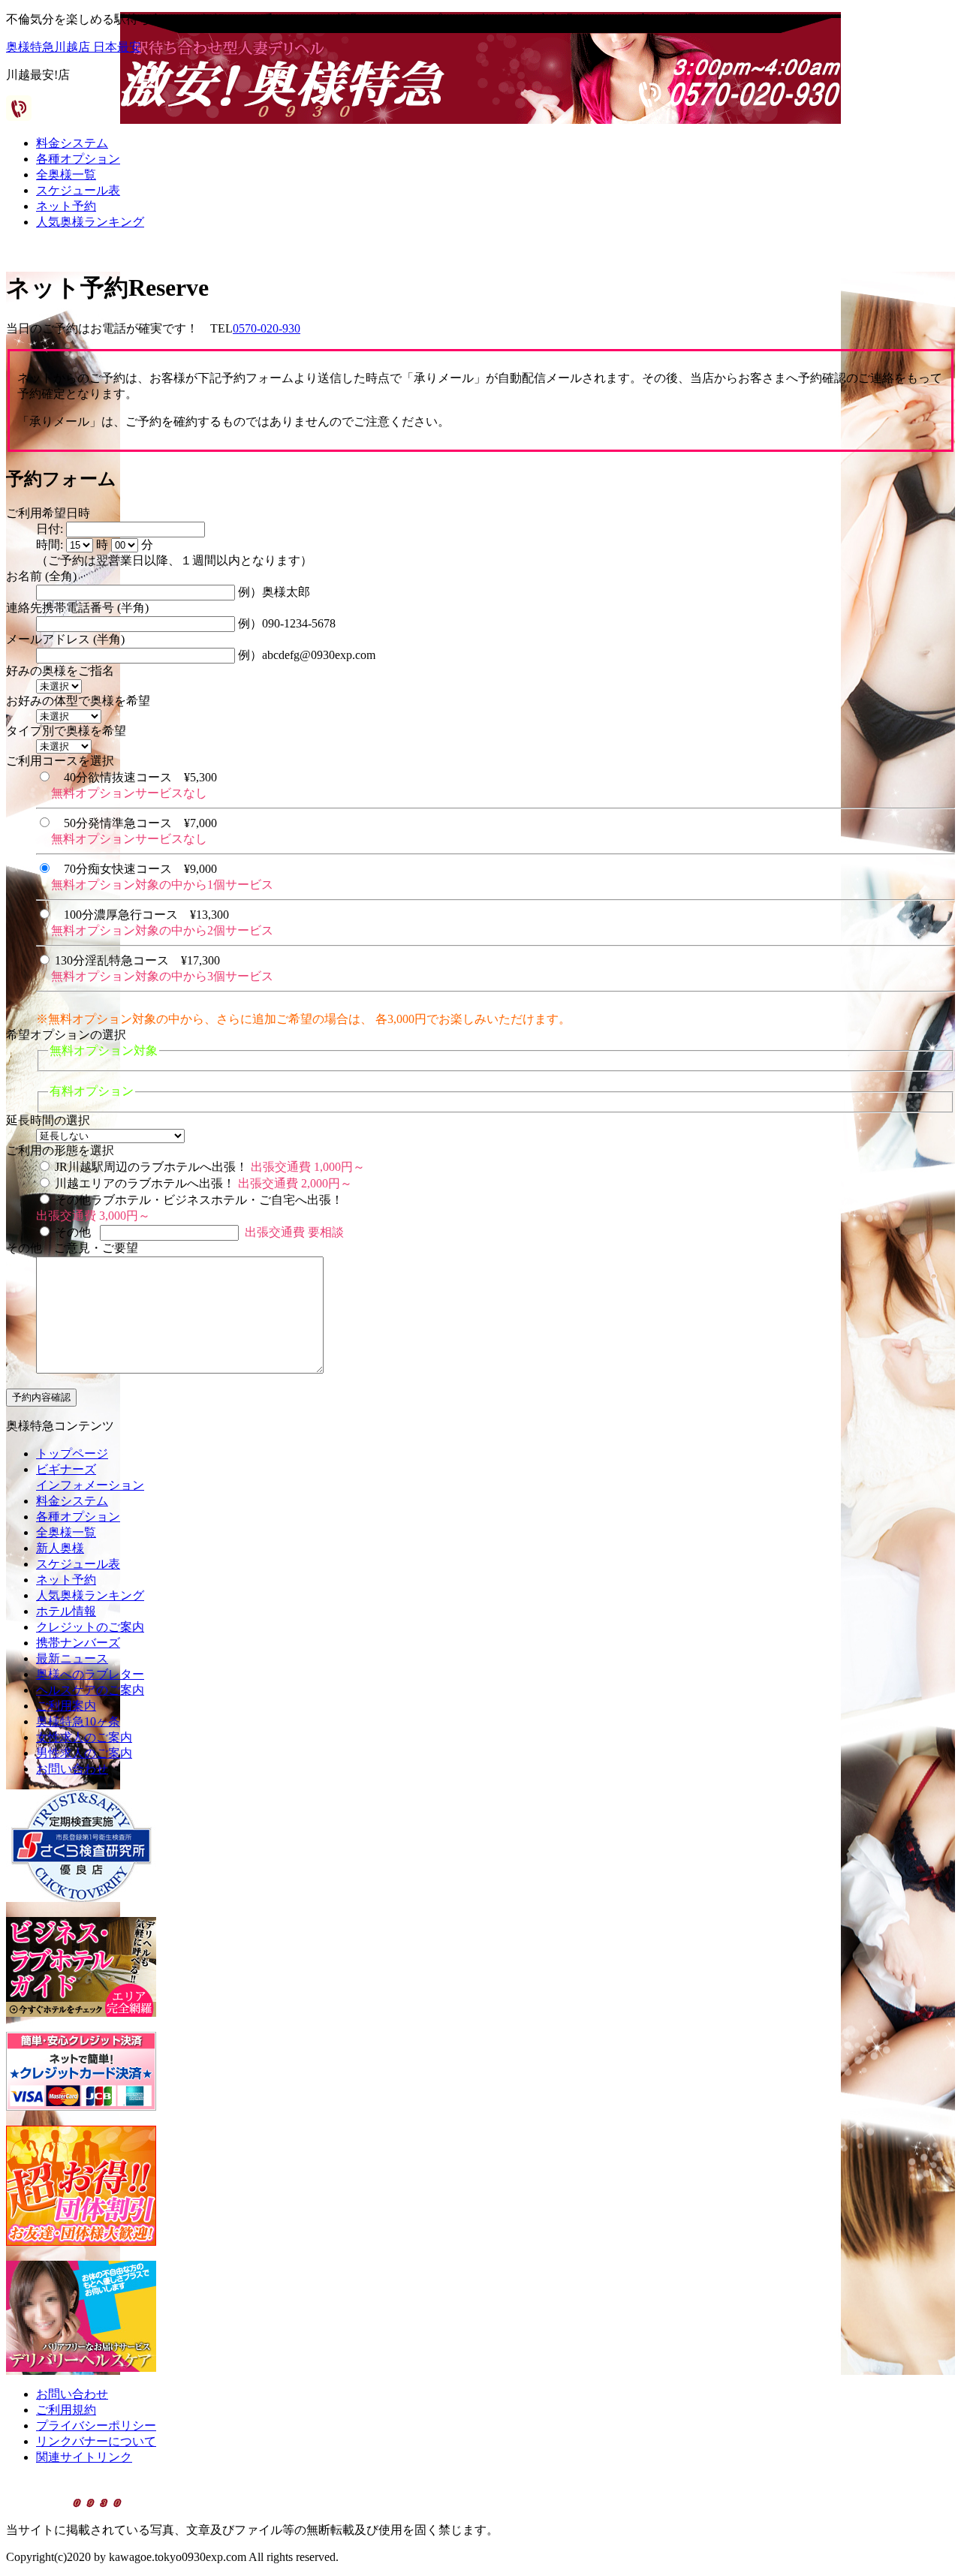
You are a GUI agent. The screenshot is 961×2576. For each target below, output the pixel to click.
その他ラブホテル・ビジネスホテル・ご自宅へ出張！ (199, 1200)
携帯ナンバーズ (78, 1643)
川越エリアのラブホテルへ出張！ (145, 1183)
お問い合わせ (72, 1769)
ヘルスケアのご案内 (90, 1690)
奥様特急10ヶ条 (78, 1721)
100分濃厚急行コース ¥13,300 (146, 915)
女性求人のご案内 (84, 1737)
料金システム (72, 143)
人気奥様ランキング (90, 222)
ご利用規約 (66, 2410)
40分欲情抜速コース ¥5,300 (140, 777)
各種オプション (78, 159)
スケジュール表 (78, 190)
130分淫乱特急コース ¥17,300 (137, 960)
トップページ (72, 1454)
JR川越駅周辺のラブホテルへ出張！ (151, 1167)
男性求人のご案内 (84, 1753)
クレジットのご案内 (90, 1627)
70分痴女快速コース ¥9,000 (140, 869)
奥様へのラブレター (90, 1674)
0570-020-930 (267, 328)
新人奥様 (60, 1548)
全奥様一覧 (66, 175)
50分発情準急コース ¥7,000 (140, 823)
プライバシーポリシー (96, 2426)
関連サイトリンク (84, 2457)
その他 (73, 1232)
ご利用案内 (66, 1706)
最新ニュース (72, 1658)
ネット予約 (66, 206)
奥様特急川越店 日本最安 (74, 47)
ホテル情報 (66, 1611)
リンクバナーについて (96, 2441)
